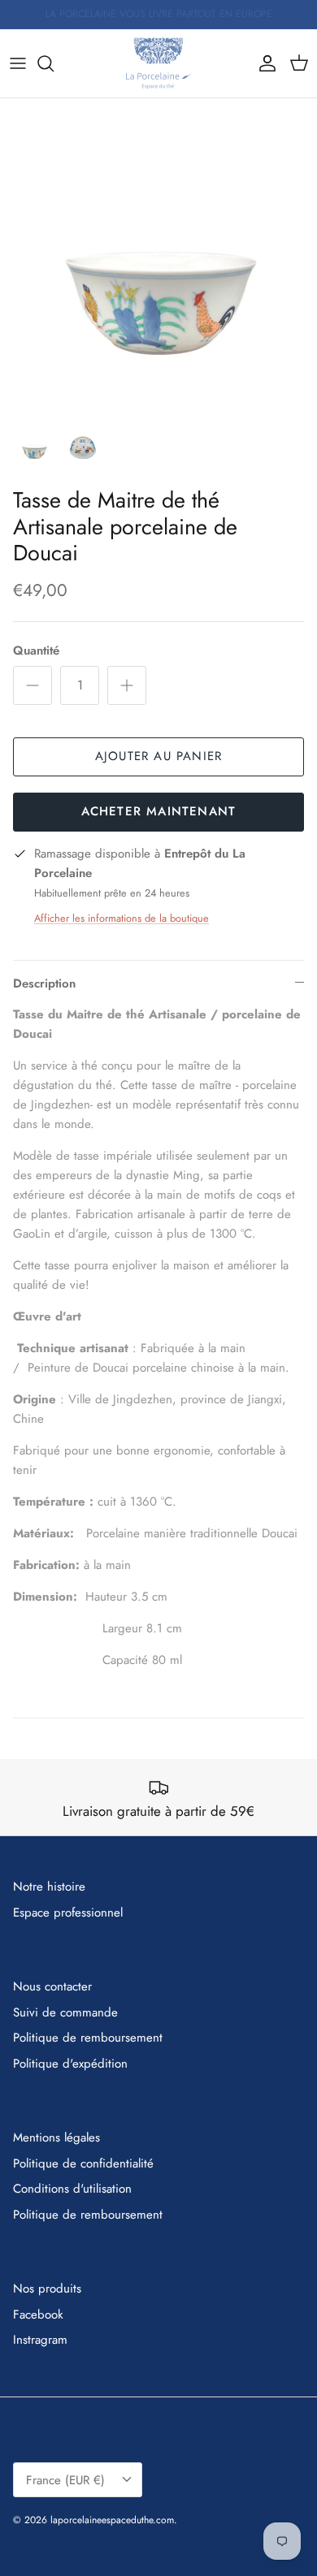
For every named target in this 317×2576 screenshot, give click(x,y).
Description (44, 983)
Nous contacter (52, 1986)
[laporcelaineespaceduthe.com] (158, 63)
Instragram (40, 2340)
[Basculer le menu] (18, 63)
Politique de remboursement (88, 2038)
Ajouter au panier (158, 756)
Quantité (36, 651)
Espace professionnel (68, 1913)
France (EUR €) (65, 2480)
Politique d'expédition (70, 2064)
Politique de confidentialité (83, 2163)
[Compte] (263, 63)
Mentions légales (56, 2137)
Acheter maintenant (159, 811)
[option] (158, 257)
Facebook (38, 2315)
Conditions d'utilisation (72, 2189)
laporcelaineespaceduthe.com (112, 2520)
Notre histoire (49, 1887)
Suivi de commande (65, 2012)
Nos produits (47, 2289)
